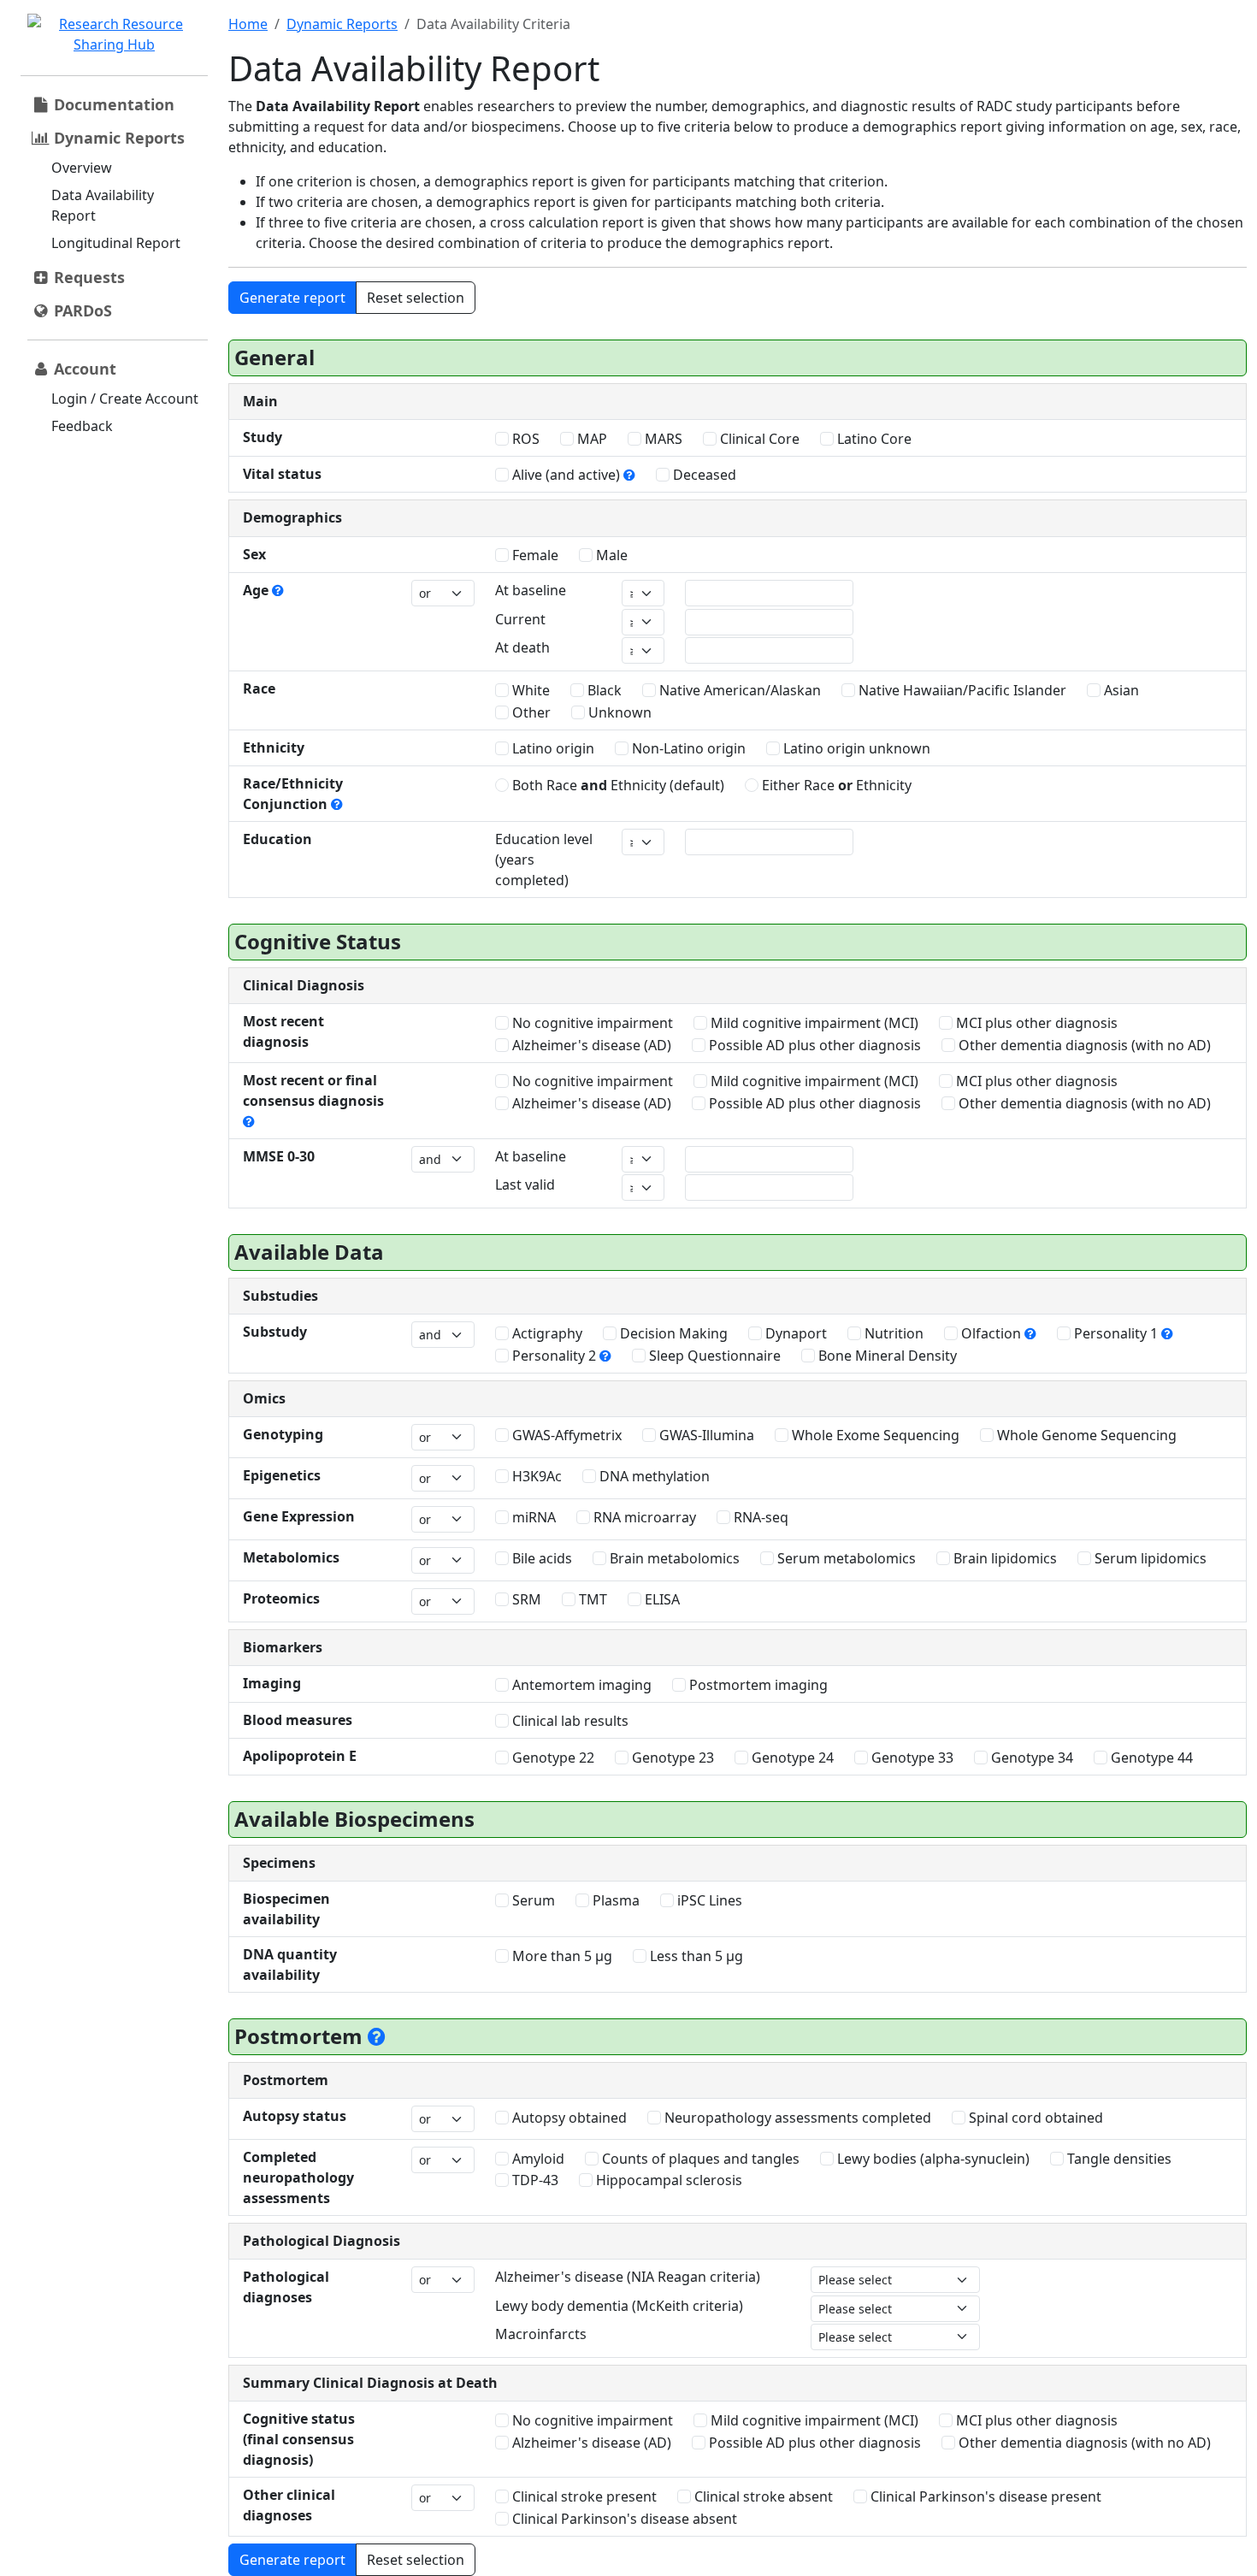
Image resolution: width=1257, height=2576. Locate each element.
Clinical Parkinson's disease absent (623, 2519)
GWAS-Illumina (705, 1435)
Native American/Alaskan (738, 690)
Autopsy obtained (568, 2118)
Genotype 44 (1150, 1758)
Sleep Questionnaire (713, 1356)
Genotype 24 (791, 1758)
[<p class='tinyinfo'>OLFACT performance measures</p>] (1030, 1333)
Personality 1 (1116, 1333)
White (529, 690)
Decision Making (672, 1333)
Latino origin (552, 748)
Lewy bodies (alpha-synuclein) (932, 2159)
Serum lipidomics (1149, 1558)
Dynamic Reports (342, 24)
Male (610, 555)
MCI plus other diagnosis (1035, 1023)
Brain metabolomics (673, 1558)
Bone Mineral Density (886, 1356)
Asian (1120, 690)
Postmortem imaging (757, 1685)
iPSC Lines (708, 1900)
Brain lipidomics (1003, 1558)
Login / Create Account (125, 399)
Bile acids (540, 1558)
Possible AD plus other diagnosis (813, 1045)
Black (603, 690)
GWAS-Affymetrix (565, 1435)
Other (530, 712)
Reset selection (416, 298)
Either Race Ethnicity (835, 785)
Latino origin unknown (855, 748)
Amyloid (537, 2159)
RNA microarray (643, 1517)
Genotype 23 (671, 1758)
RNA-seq (759, 1517)
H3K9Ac (535, 1476)
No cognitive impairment (591, 1023)
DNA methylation (653, 1476)
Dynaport (794, 1333)
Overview (82, 168)
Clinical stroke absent (762, 2496)
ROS (524, 439)
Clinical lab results (569, 1721)
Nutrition (892, 1333)
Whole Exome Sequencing (874, 1435)
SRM (525, 1599)
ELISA (661, 1599)
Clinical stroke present (583, 2496)
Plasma (614, 1900)
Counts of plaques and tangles (699, 2159)
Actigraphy (546, 1333)
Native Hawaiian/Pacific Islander (961, 690)
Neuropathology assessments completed (796, 2118)
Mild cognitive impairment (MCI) (813, 1023)
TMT (591, 1599)
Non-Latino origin (687, 748)
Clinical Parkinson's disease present (984, 2496)
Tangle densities (1118, 2159)
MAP (590, 439)
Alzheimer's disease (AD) (590, 1045)
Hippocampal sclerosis (667, 2180)
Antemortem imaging (580, 1685)
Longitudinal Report (116, 243)
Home (248, 24)
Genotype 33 (911, 1758)
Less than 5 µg (695, 1956)
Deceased (703, 475)
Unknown (618, 712)
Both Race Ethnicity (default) (617, 785)
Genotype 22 (552, 1758)
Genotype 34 (1030, 1758)
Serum (532, 1900)
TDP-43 (534, 2180)
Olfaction (991, 1333)
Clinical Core (758, 439)
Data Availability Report (103, 205)
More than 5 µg (561, 1956)
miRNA (532, 1517)
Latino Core (873, 439)
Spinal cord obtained (1034, 2118)
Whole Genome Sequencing (1085, 1435)
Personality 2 (554, 1356)
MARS (662, 439)
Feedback (82, 426)
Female (534, 555)
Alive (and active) (566, 475)
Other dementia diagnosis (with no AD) (1083, 1045)
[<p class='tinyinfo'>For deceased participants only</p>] (377, 2036)
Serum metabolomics (845, 1558)
